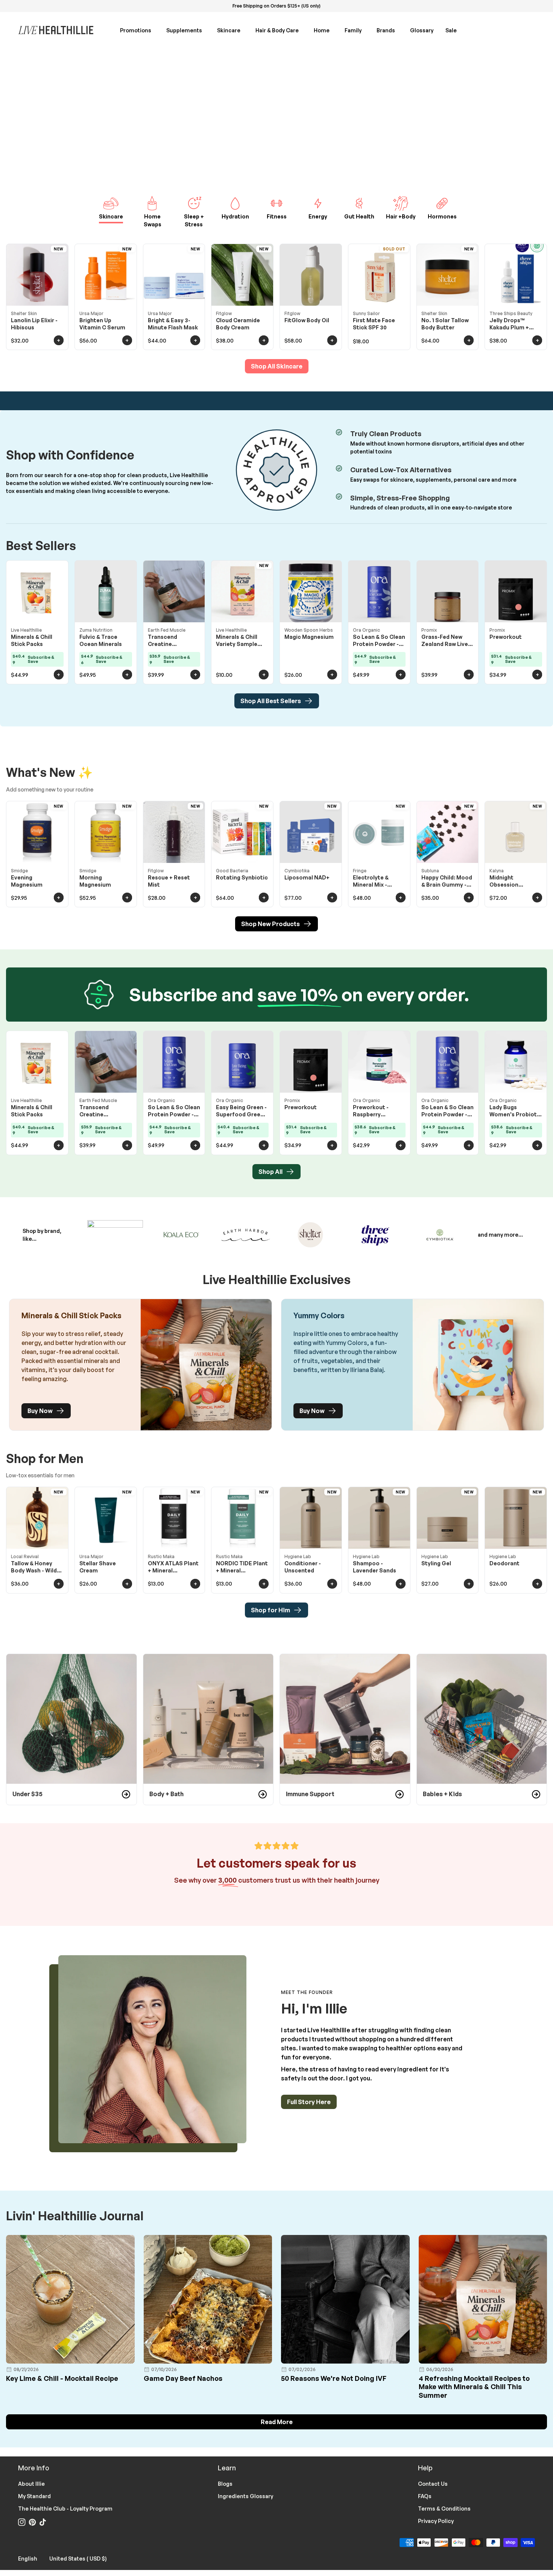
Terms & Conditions (444, 2509)
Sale (451, 30)
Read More (277, 2422)
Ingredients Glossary (245, 2496)
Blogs (225, 2484)
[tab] (111, 214)
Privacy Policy (436, 2521)
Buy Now (40, 1411)
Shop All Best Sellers (271, 701)
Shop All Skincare (277, 366)
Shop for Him (270, 1610)
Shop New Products (270, 924)
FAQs (425, 2496)
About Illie (31, 2484)
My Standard (34, 2496)
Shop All (270, 1172)
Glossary (422, 30)
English (32, 2558)
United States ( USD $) (83, 2558)
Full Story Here (309, 2102)
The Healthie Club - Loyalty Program (65, 2509)
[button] (140, 30)
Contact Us (433, 2484)
